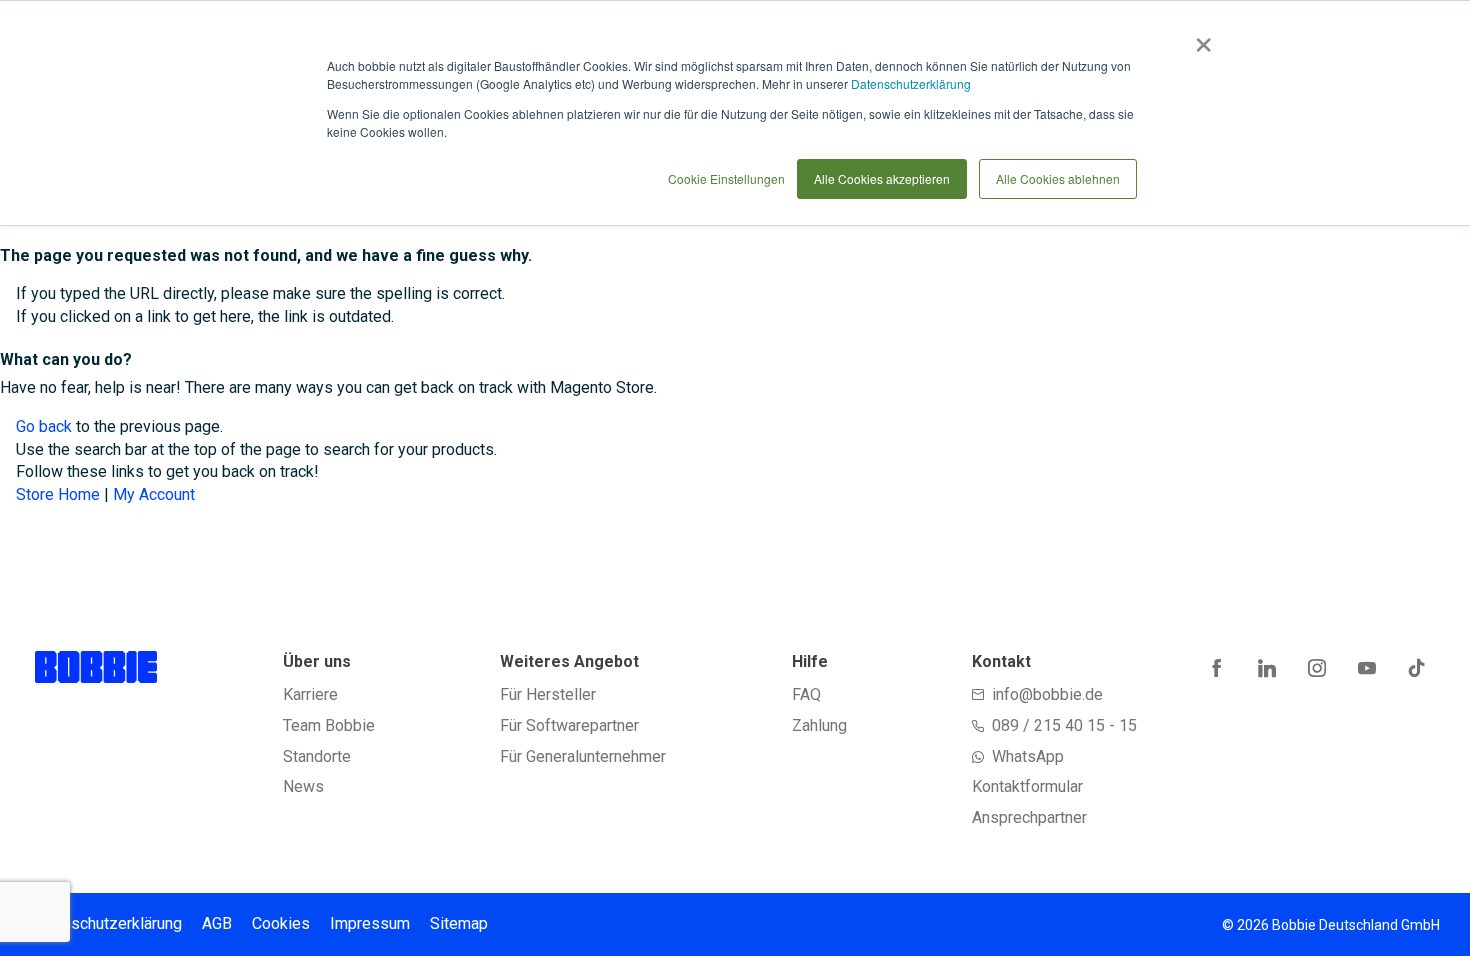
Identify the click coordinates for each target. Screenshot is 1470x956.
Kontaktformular (1027, 786)
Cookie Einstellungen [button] (726, 178)
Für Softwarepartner (569, 725)
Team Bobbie (329, 725)
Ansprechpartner (1029, 817)
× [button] (1199, 38)
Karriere (310, 694)
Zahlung (819, 725)
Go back (44, 426)
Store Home (58, 494)
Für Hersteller (548, 694)
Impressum (370, 923)
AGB (217, 923)
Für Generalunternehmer (583, 756)
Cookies (281, 923)
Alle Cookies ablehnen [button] (1058, 178)
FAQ (806, 694)
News (303, 786)
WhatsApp (1028, 756)
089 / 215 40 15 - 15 (1064, 725)
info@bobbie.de (1047, 694)
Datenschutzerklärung (911, 83)
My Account (154, 494)
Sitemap (459, 923)
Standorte (317, 756)
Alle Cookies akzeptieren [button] (882, 178)
